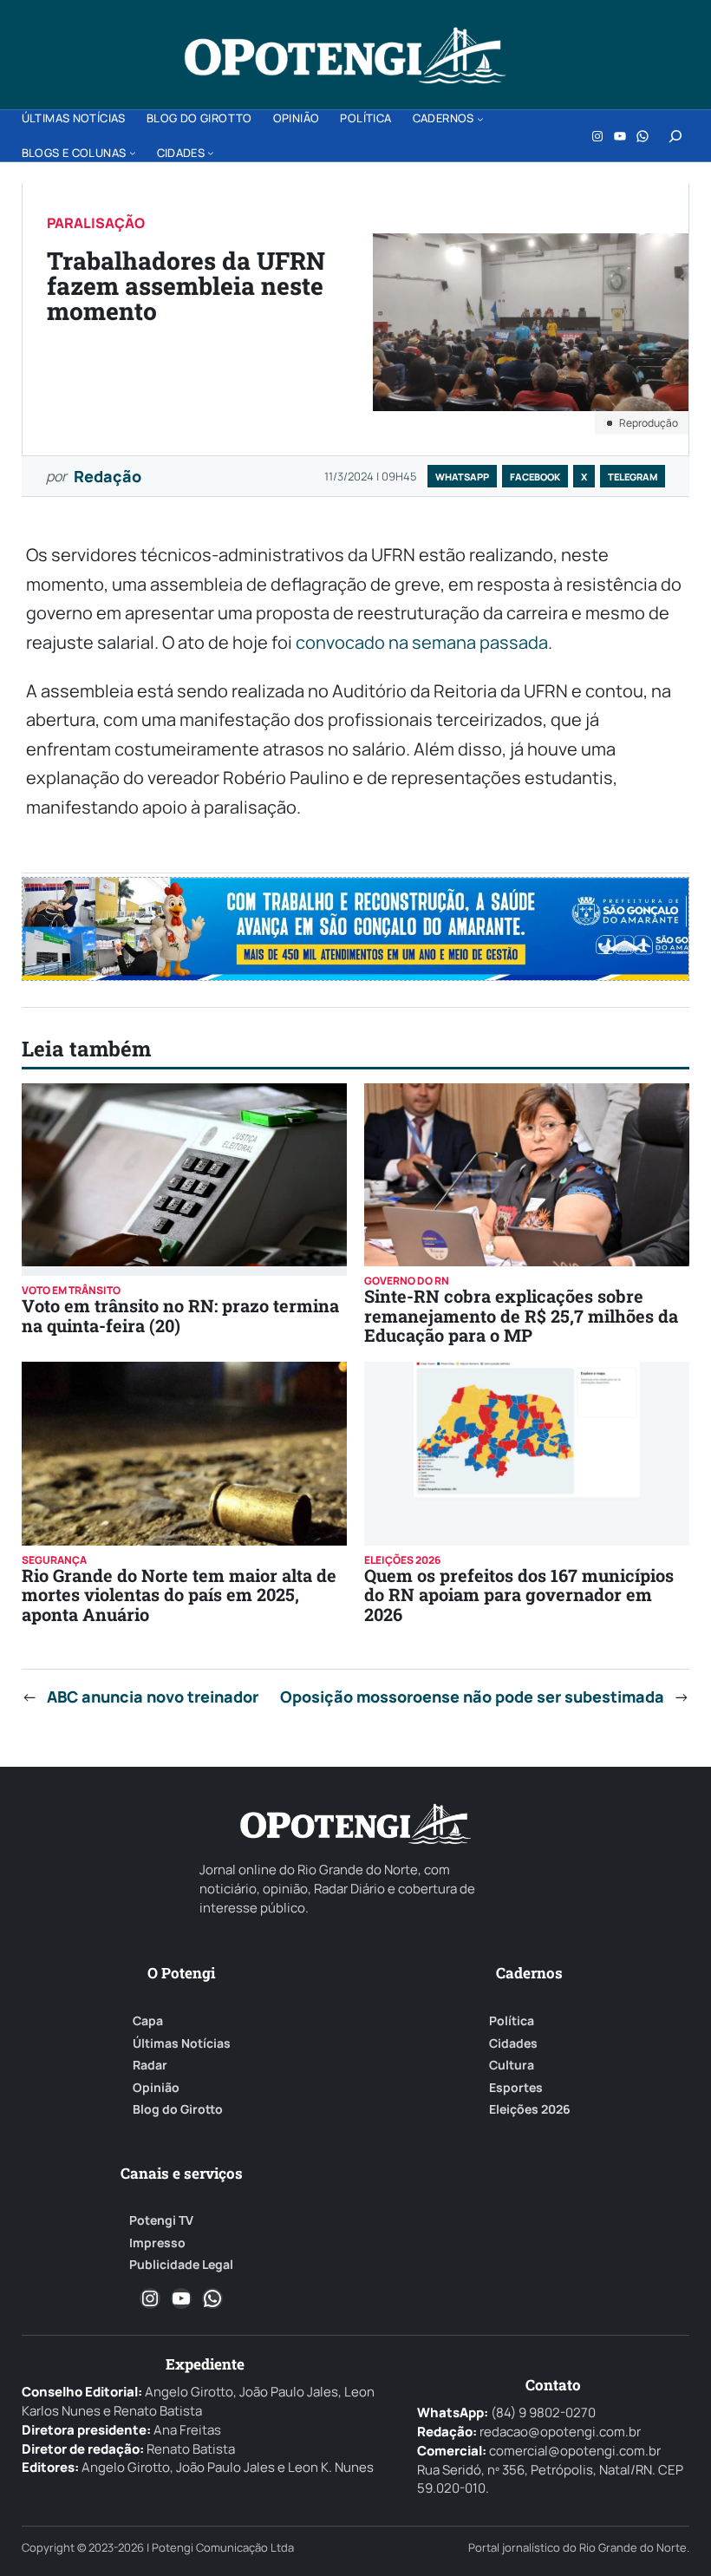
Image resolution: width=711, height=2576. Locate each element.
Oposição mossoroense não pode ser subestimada (472, 1697)
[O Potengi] (345, 56)
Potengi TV (161, 2220)
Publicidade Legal (181, 2265)
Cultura (512, 2065)
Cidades (513, 2043)
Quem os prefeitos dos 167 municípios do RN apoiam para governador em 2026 (519, 1595)
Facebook (535, 477)
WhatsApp (462, 477)
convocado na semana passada (422, 642)
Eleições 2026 (530, 2109)
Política (512, 2021)
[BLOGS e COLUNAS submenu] (133, 153)
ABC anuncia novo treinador (153, 1697)
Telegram (633, 477)
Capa (148, 2021)
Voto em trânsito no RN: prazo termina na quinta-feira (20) (180, 1315)
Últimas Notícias (182, 2043)
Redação (108, 476)
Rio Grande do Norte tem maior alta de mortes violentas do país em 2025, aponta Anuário (179, 1595)
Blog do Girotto (178, 2109)
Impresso (157, 2243)
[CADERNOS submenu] (480, 119)
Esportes (516, 2088)
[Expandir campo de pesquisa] (675, 136)
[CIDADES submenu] (211, 153)
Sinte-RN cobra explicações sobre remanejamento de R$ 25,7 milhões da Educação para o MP (521, 1315)
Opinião (156, 2088)
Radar (150, 2065)
